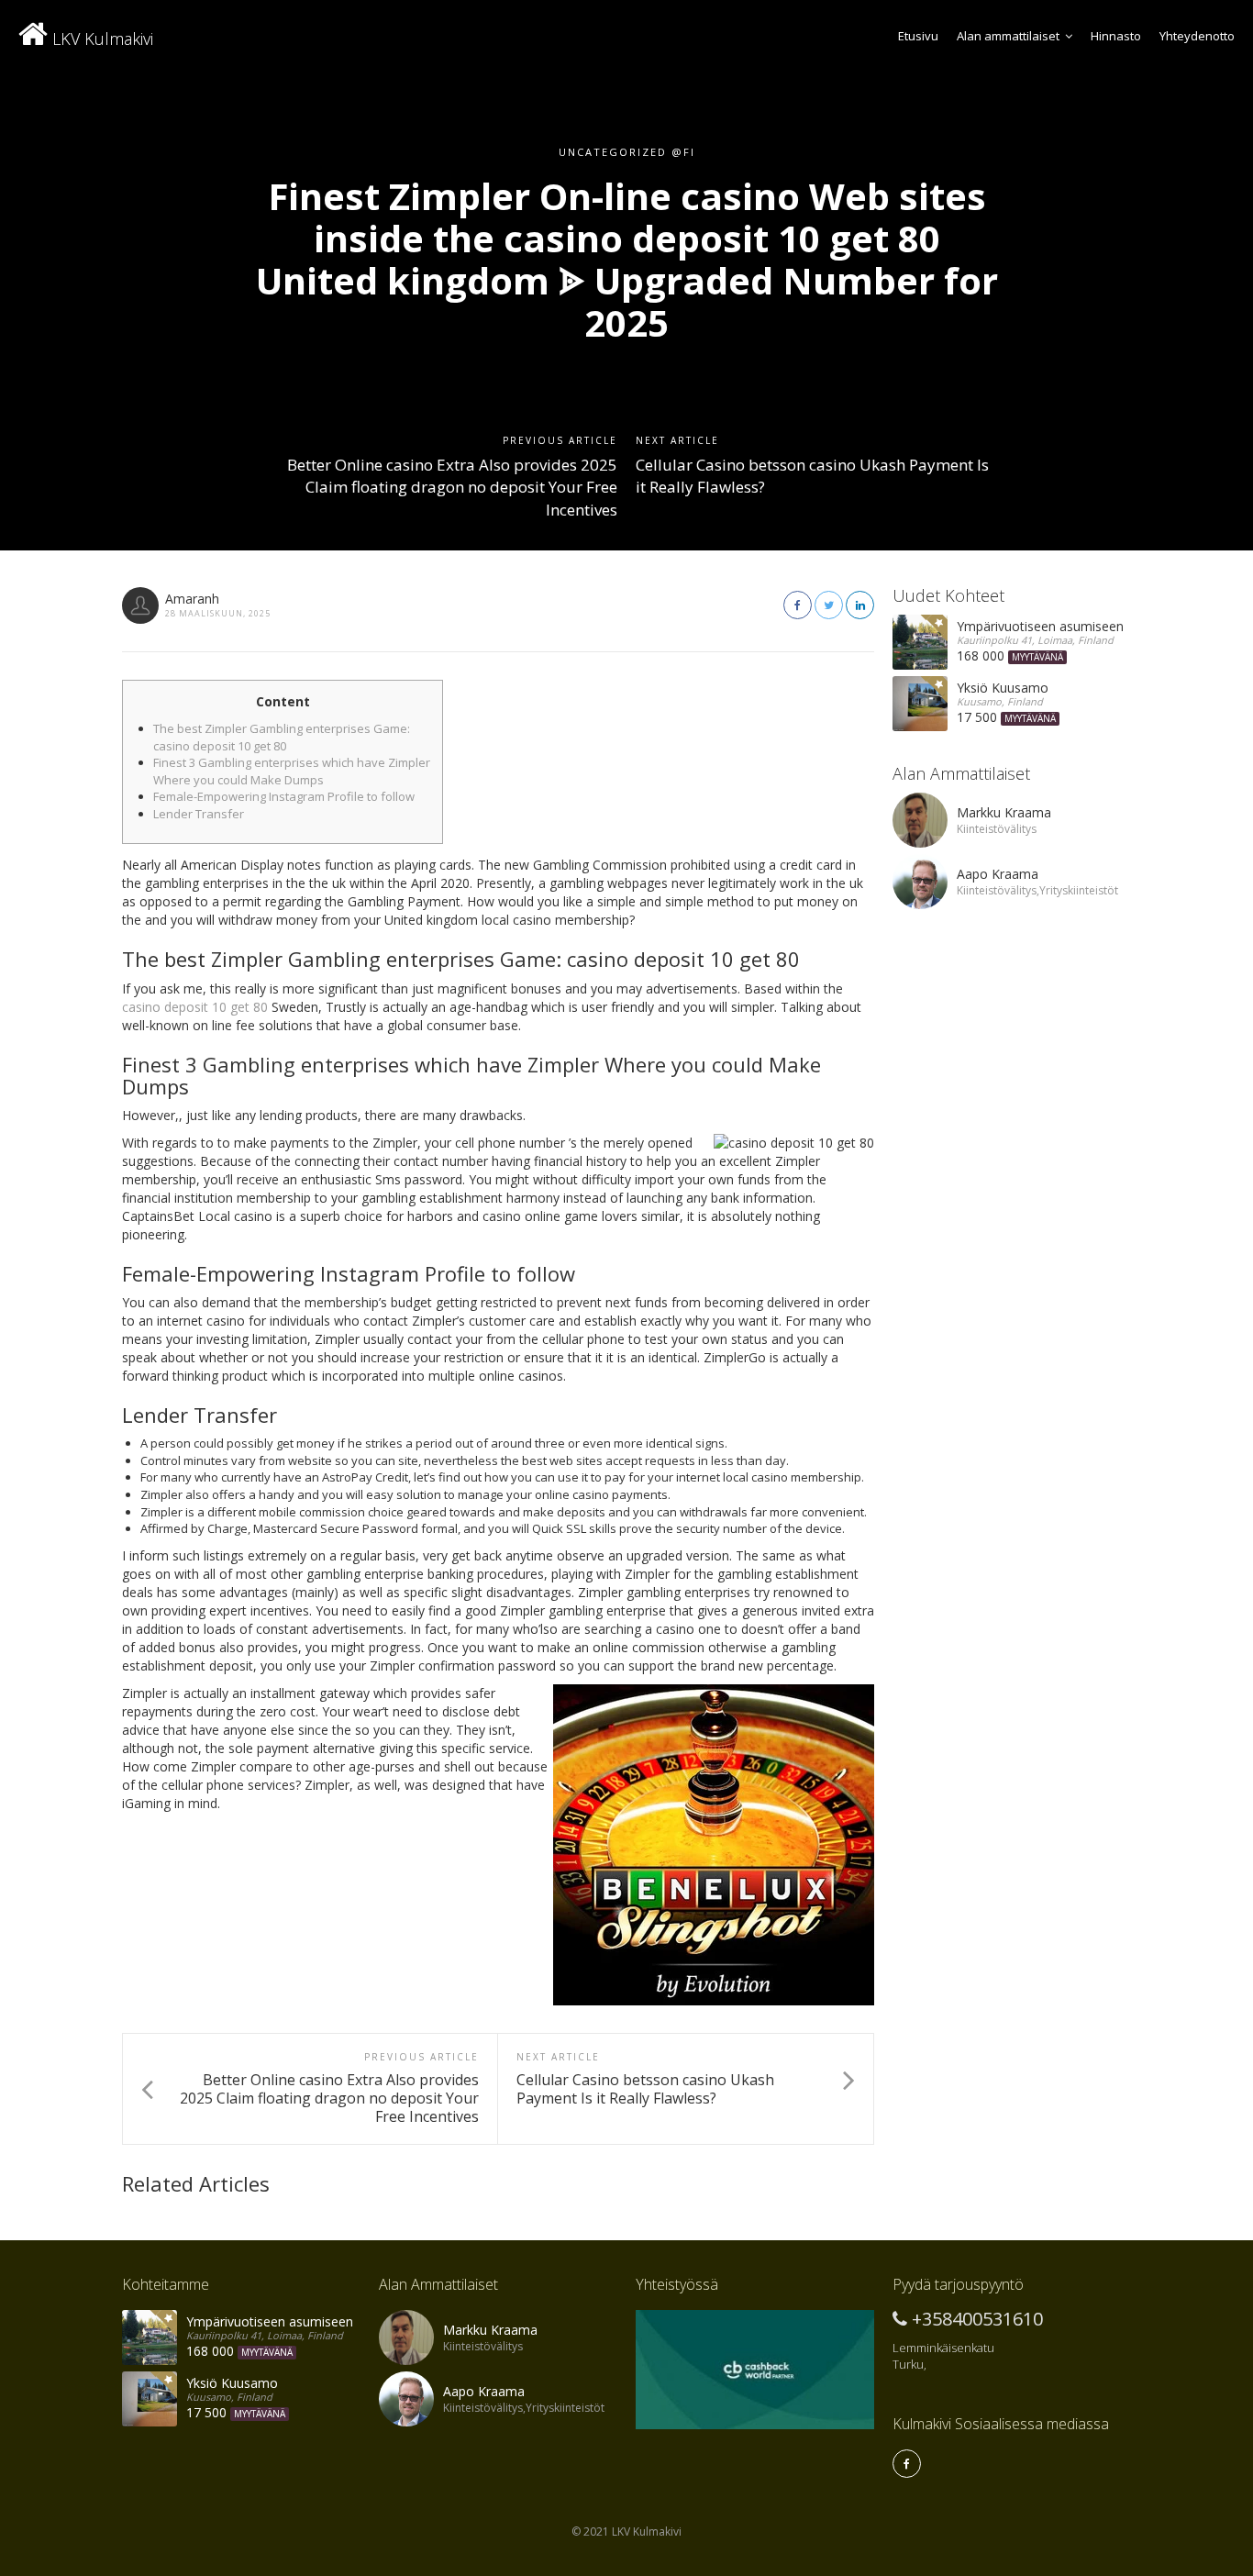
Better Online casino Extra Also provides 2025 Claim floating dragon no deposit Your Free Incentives (452, 487)
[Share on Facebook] (798, 605)
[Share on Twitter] (829, 605)
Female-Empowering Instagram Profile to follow (284, 796)
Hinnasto (1116, 36)
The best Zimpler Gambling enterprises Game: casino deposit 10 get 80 (282, 737)
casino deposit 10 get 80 (195, 1007)
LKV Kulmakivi (100, 39)
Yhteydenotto (1197, 36)
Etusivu (918, 36)
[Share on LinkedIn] (860, 605)
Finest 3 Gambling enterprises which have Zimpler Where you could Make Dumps (292, 771)
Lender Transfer (199, 814)
